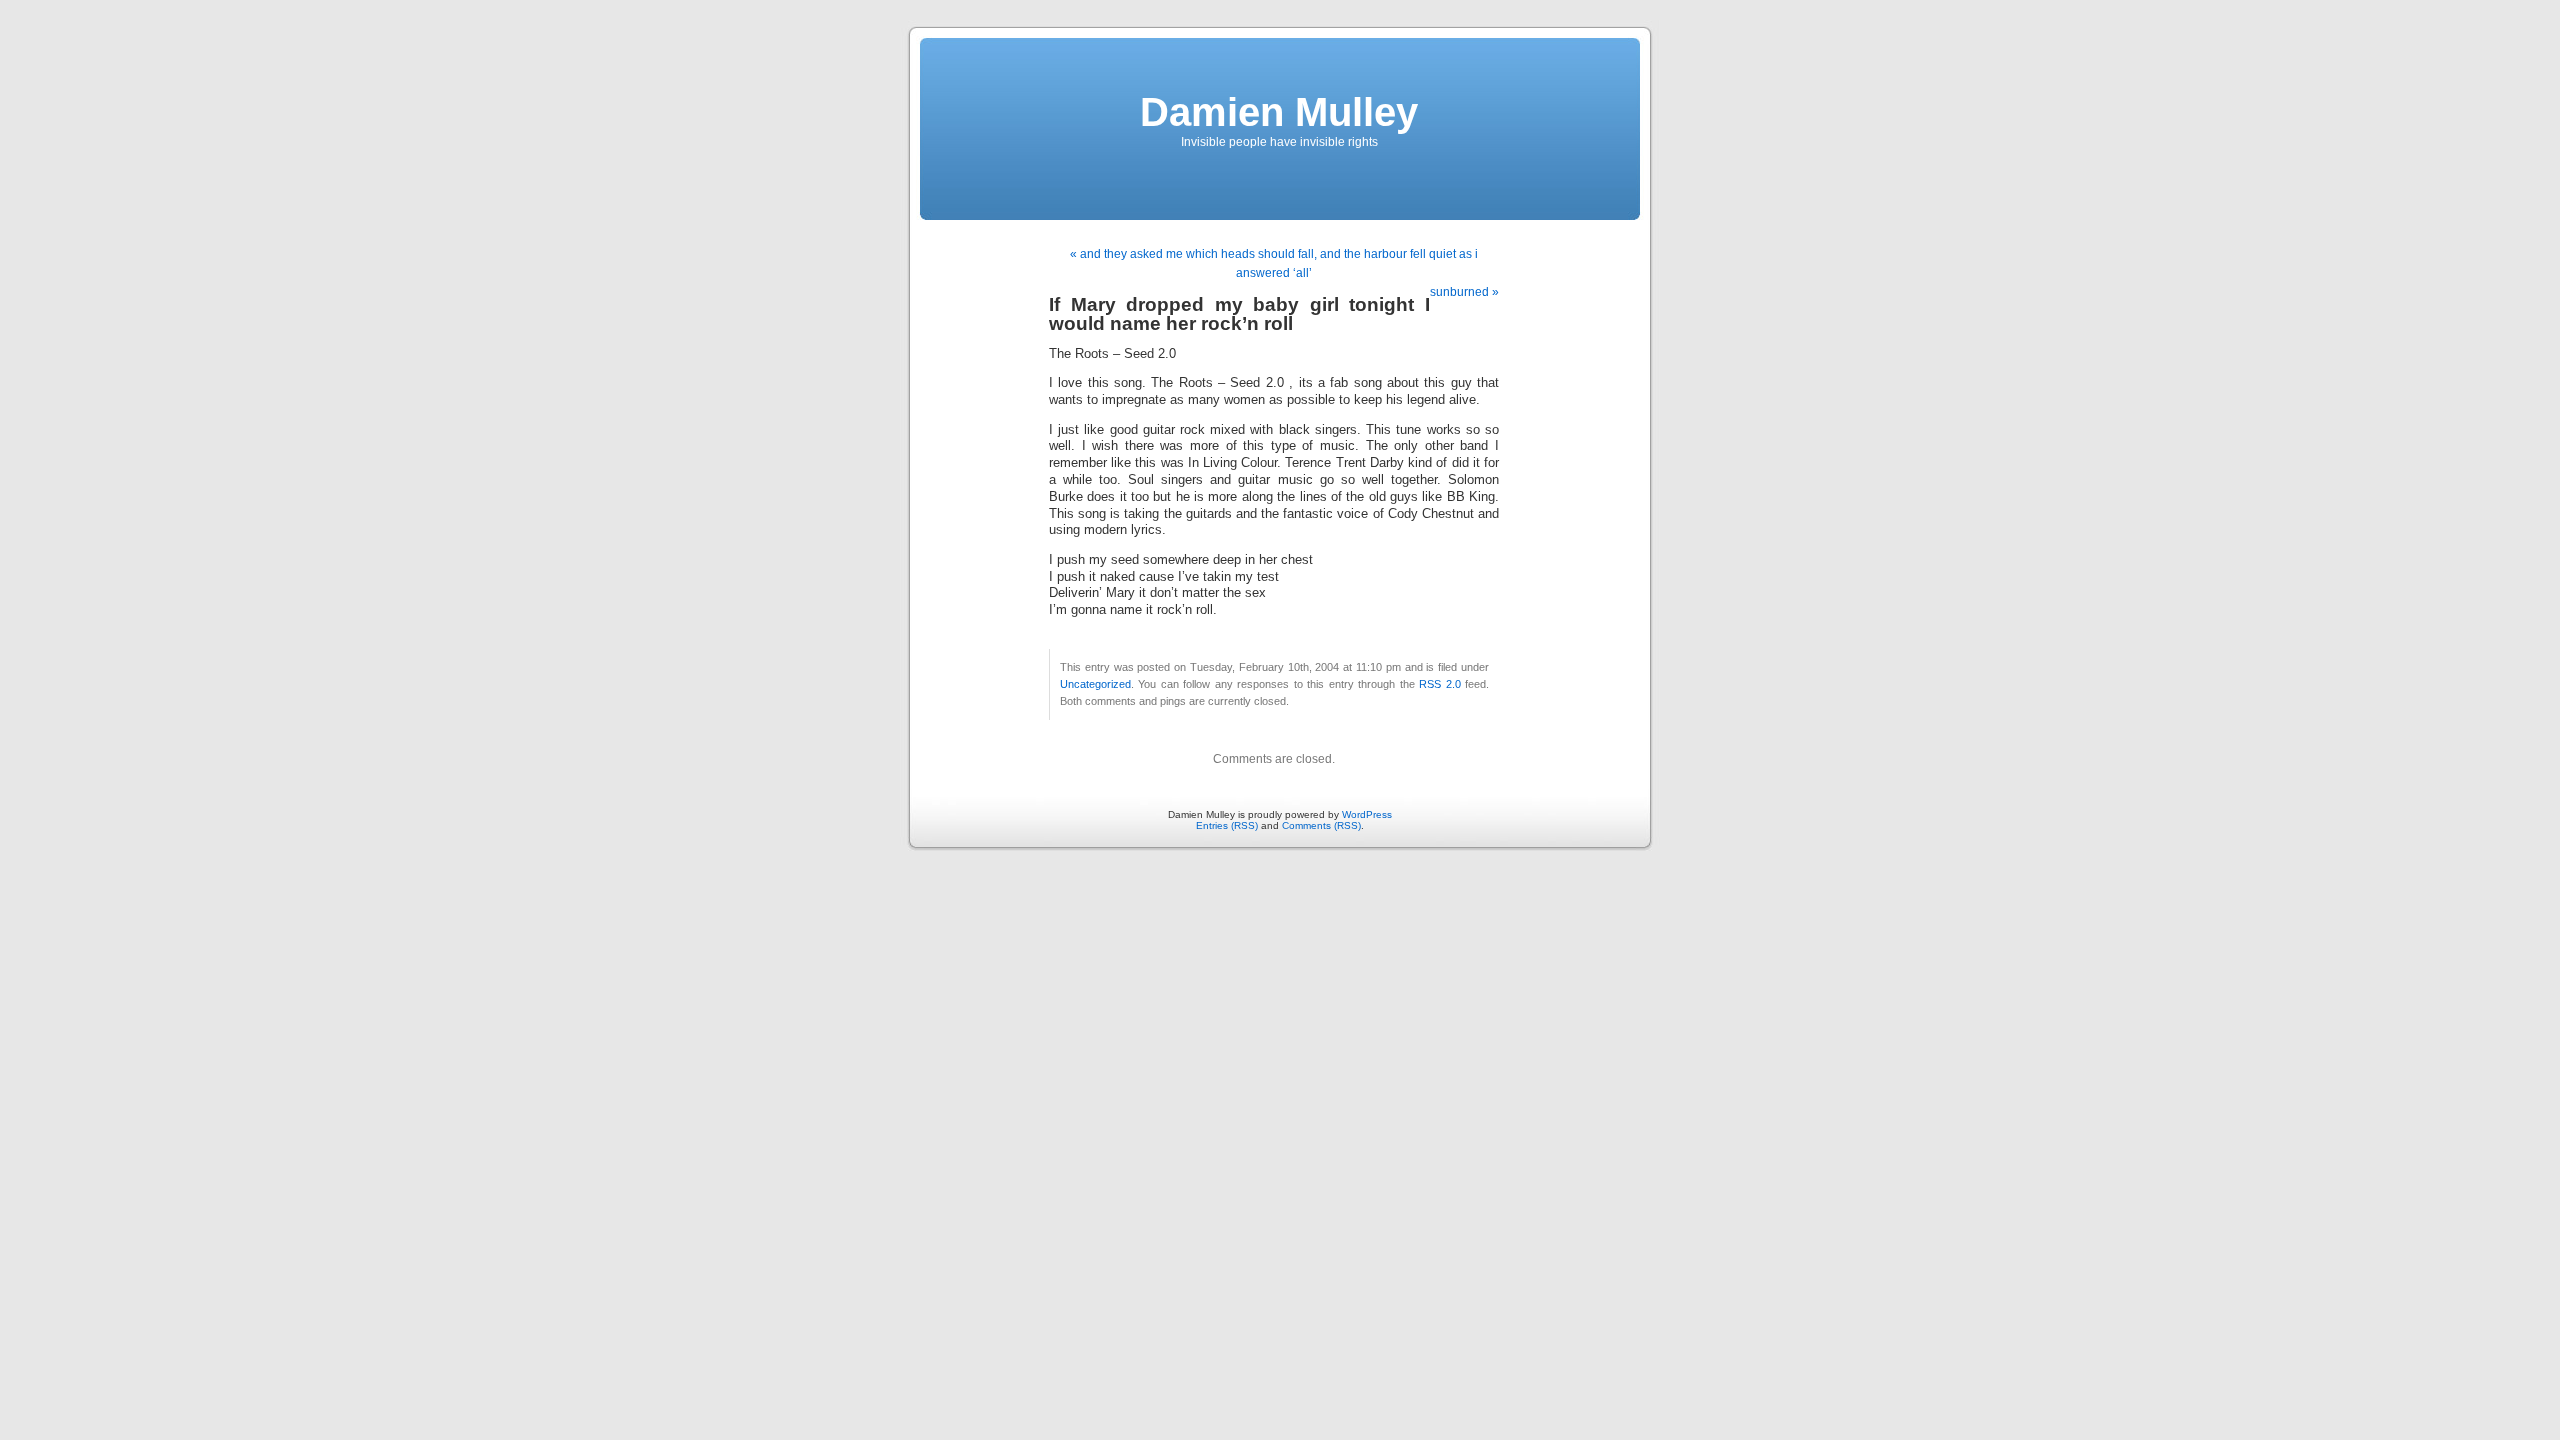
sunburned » (1464, 292)
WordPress (1367, 814)
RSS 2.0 (1439, 684)
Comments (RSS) (1321, 825)
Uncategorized (1095, 684)
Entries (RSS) (1227, 825)
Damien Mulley (1279, 112)
